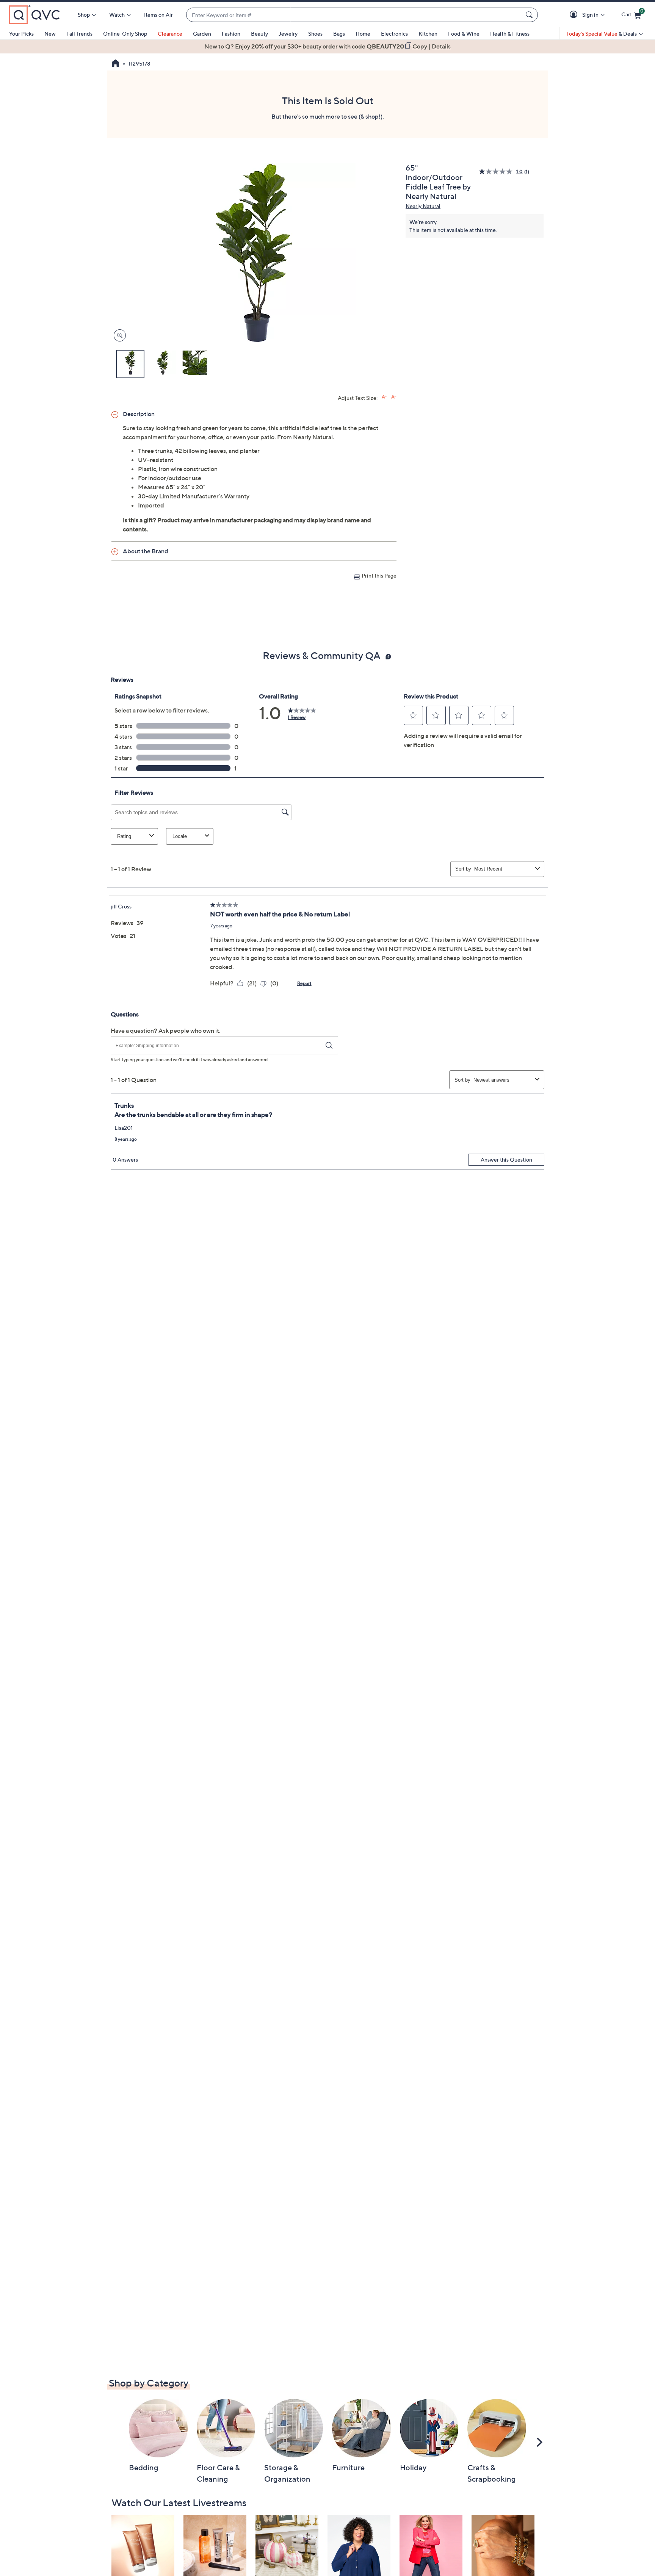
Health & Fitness (510, 34)
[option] (327, 46)
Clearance (170, 34)
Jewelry (288, 34)
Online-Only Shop (125, 34)
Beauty (259, 34)
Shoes (315, 34)
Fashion (231, 34)
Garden (202, 34)
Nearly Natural (423, 206)
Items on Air (158, 15)
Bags (339, 34)
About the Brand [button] (146, 551)
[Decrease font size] (394, 397)
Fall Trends (79, 34)
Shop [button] (84, 15)
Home (363, 34)
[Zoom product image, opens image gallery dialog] (118, 336)
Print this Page (379, 575)
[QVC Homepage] (115, 64)
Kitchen (428, 34)
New (50, 34)
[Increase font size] (384, 397)
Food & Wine (464, 34)
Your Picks (21, 34)
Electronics (394, 34)
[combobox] (354, 15)
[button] (575, 15)
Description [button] (139, 414)
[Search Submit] (530, 15)
